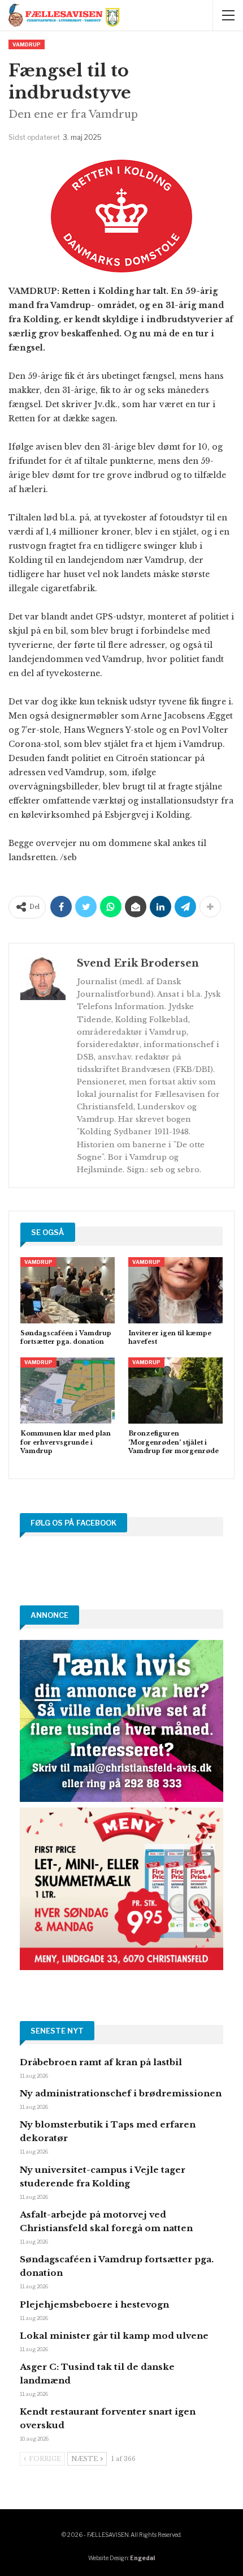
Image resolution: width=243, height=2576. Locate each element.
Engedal (142, 2558)
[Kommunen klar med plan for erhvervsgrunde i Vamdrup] (68, 1390)
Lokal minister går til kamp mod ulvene (114, 2336)
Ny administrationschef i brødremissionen (121, 2093)
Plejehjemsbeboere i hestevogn (94, 2304)
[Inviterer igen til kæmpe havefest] (175, 1290)
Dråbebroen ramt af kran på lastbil (101, 2062)
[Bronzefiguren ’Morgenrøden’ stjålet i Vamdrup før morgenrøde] (175, 1390)
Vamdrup (27, 44)
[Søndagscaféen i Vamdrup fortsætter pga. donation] (68, 1290)
